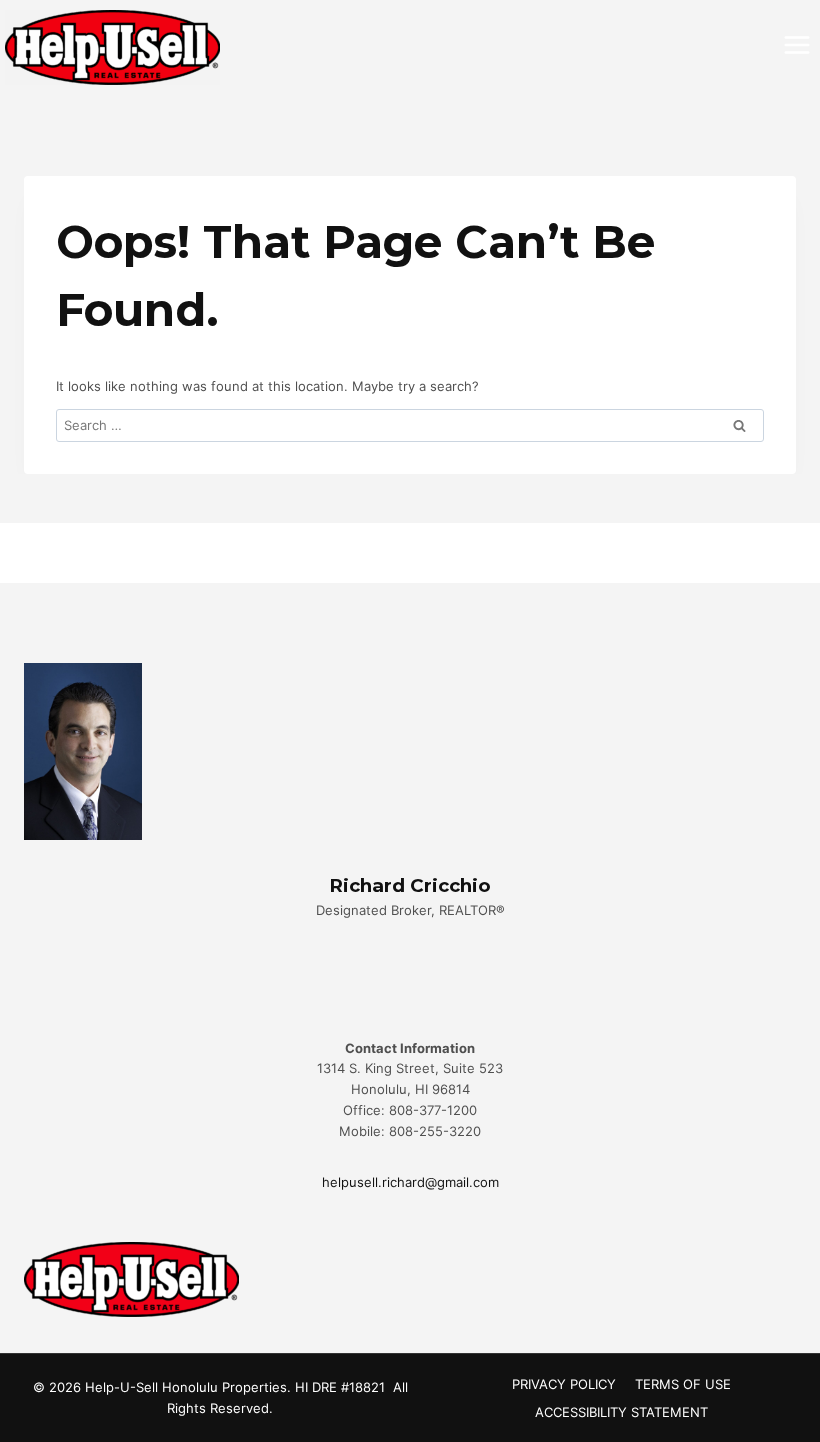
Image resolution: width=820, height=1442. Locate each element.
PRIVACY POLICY (564, 1384)
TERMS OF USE (683, 1384)
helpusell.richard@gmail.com (410, 1182)
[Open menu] (796, 44)
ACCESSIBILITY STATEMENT (621, 1412)
